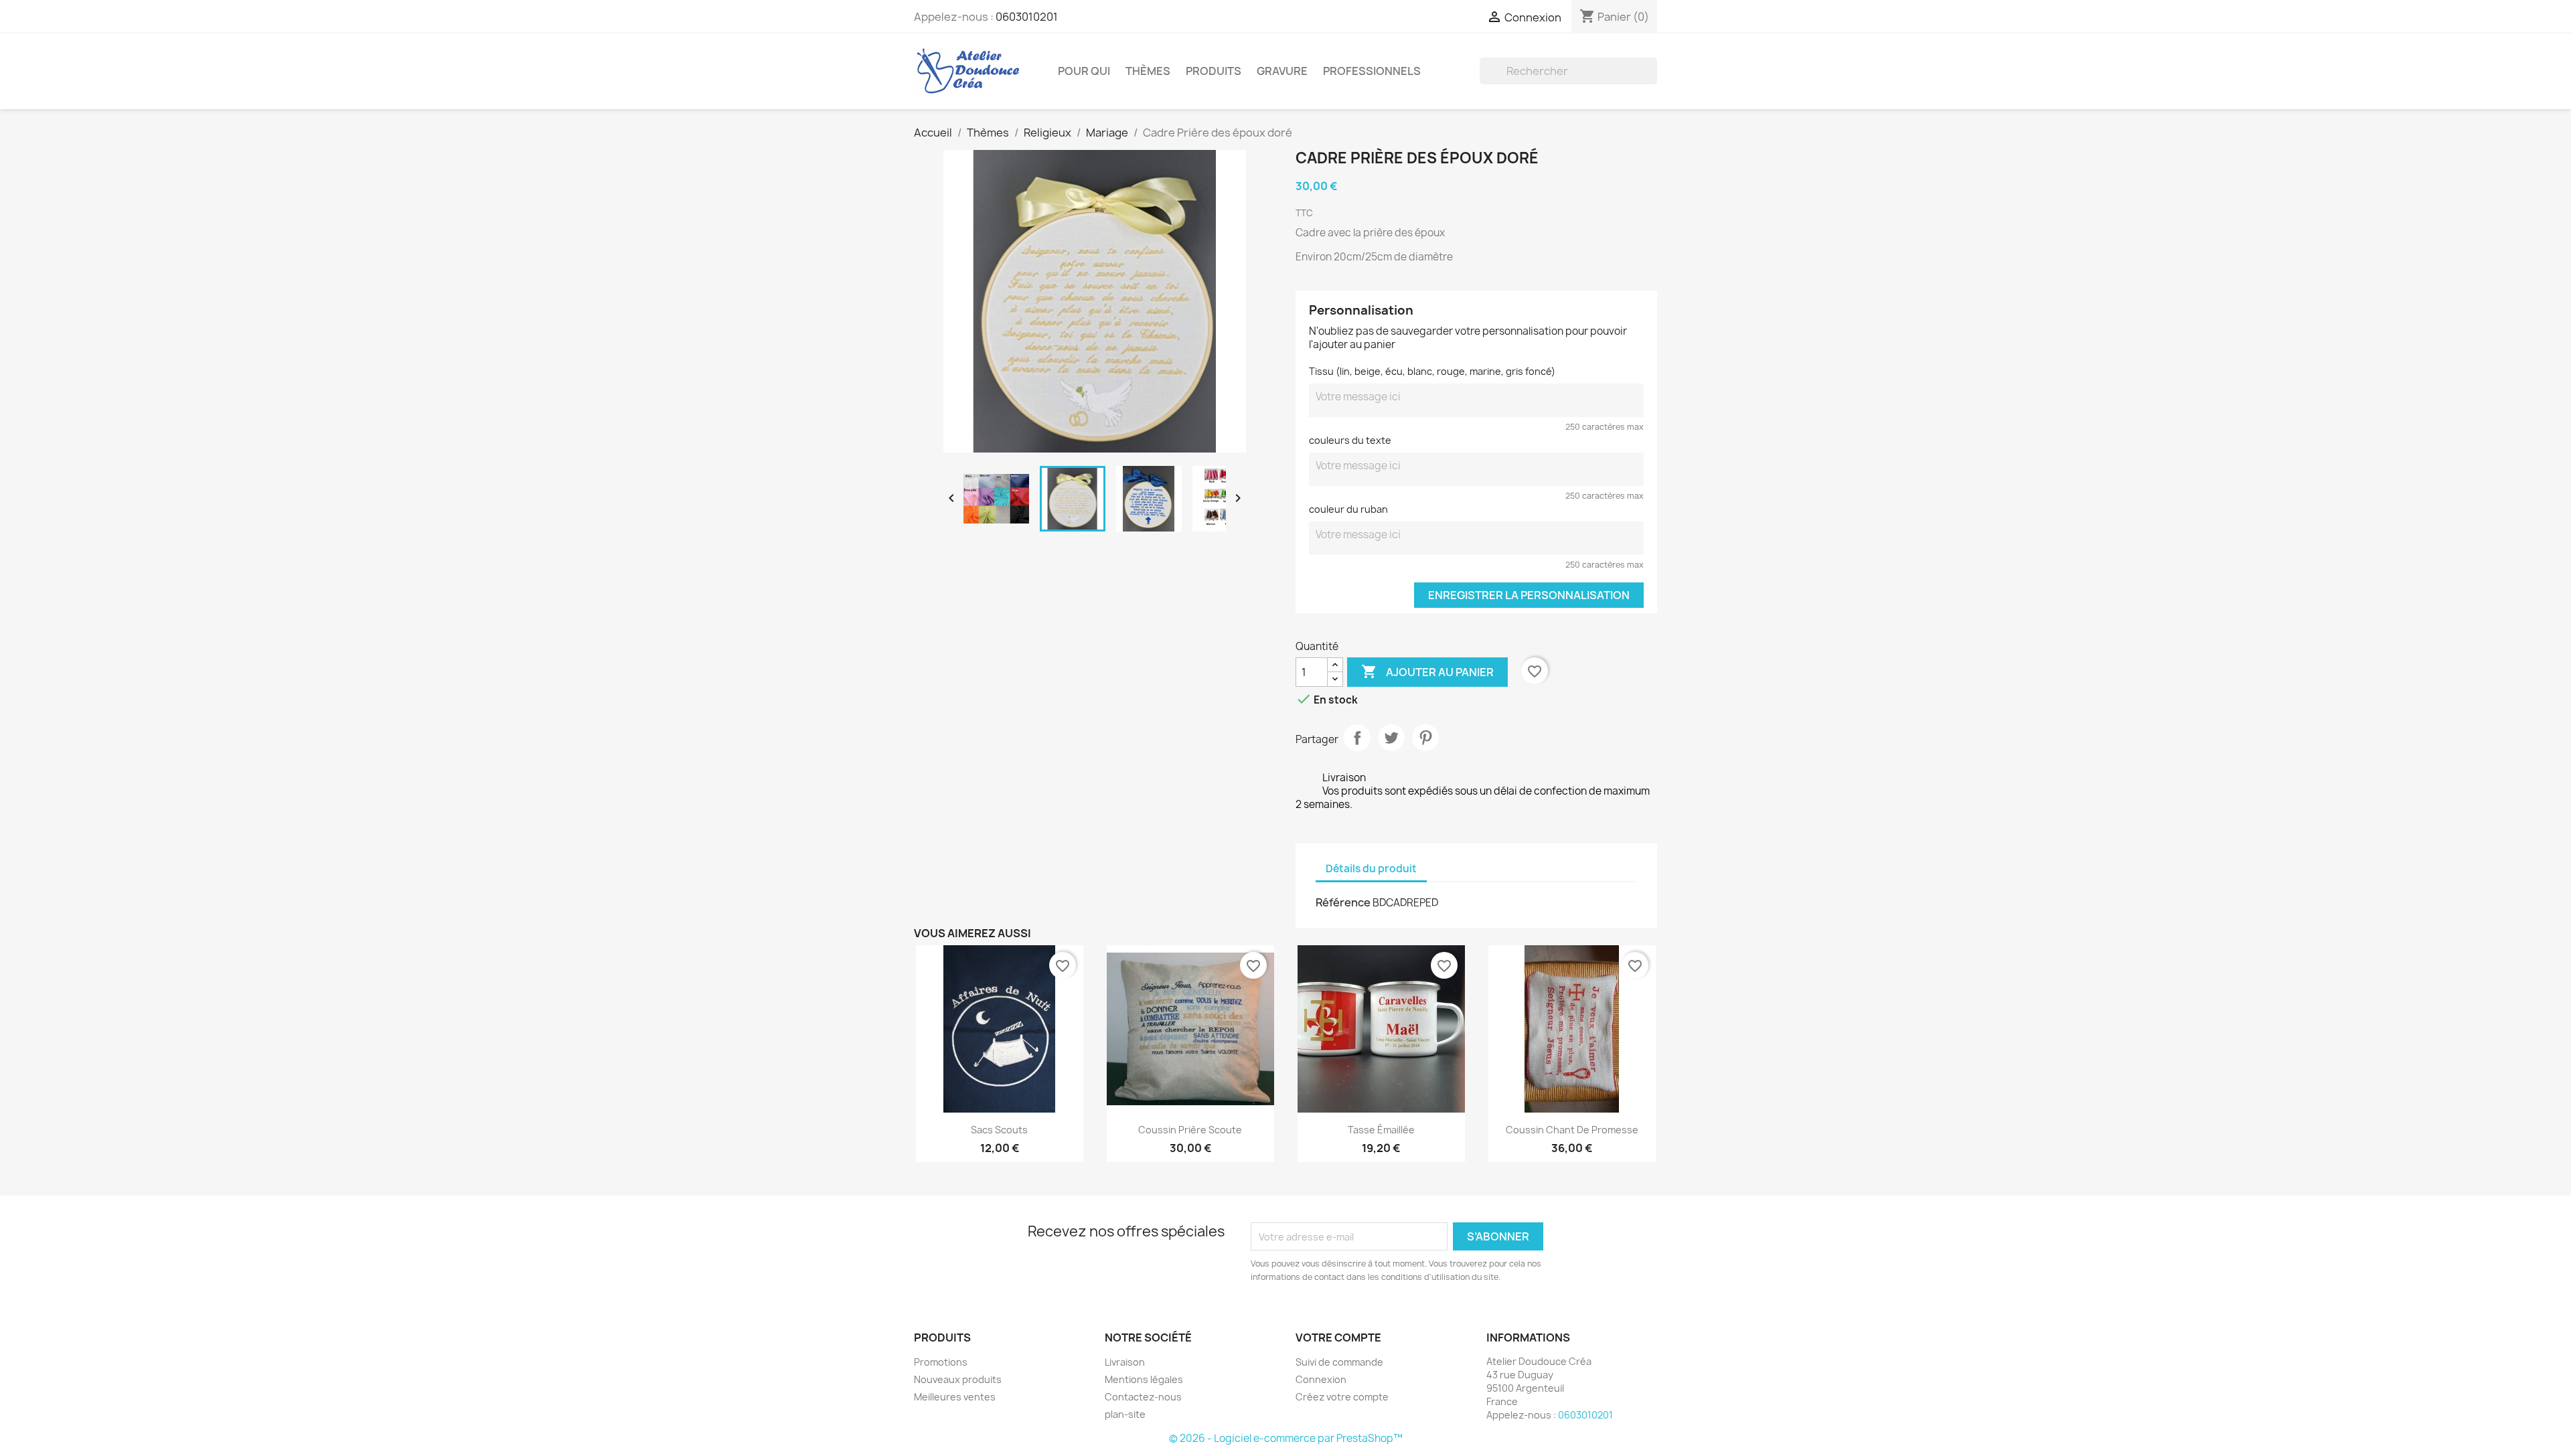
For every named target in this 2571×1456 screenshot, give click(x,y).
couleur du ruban (1348, 509)
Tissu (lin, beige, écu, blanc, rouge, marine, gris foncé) (1432, 371)
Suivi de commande (1339, 1362)
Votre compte (1338, 1338)
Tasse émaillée (1381, 1130)
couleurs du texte (1350, 440)
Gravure (1282, 71)
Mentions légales (1144, 1379)
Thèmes (1148, 71)
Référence (1343, 902)
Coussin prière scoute (1190, 1130)
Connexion (1321, 1379)
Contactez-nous (1143, 1397)
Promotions (941, 1362)
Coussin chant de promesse (1572, 1130)
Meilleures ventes (955, 1397)
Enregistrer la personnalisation (1529, 595)
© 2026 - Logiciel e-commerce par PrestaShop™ (1286, 1438)
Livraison (1125, 1362)
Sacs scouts (999, 1130)
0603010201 (1027, 17)
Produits (1214, 71)
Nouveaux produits (958, 1379)
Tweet (1391, 738)
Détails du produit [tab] (1371, 869)
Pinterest (1425, 738)
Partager (1357, 738)
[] (1652, 80)
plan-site (1125, 1414)
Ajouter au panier (1427, 671)
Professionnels (1372, 71)
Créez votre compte (1342, 1397)
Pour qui (1084, 71)
